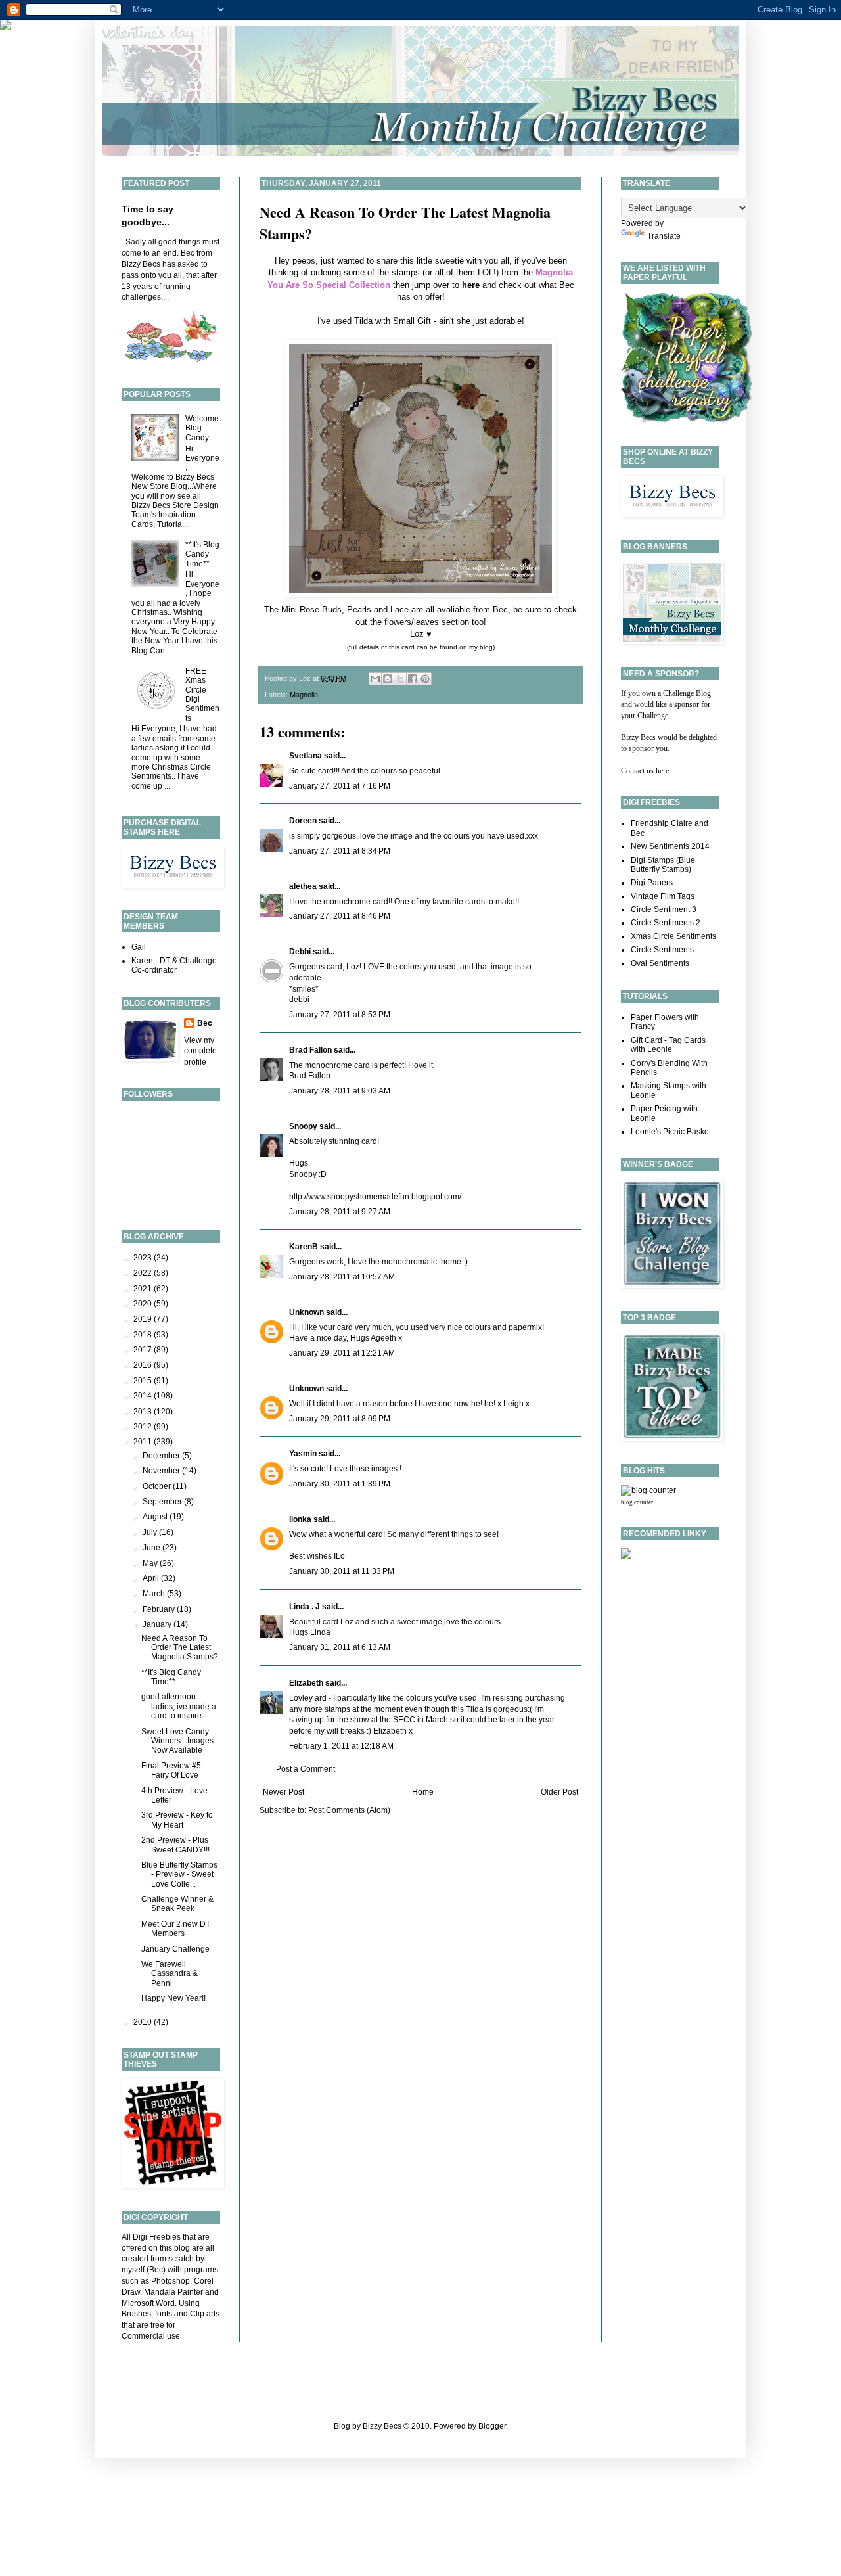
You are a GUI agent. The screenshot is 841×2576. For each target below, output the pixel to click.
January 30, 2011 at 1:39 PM (340, 1484)
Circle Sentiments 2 (666, 923)
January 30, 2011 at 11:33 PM (342, 1571)
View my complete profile (200, 1051)
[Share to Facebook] (413, 679)
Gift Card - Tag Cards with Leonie (668, 1045)
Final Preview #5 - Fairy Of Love (173, 1770)
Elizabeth (306, 1683)
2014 (144, 1396)
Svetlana (306, 756)
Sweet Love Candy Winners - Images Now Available (177, 1741)
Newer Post (284, 1792)
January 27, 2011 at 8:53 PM (340, 1015)
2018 (144, 1335)
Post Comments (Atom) (349, 1810)
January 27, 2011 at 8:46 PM (340, 916)
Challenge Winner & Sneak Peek (177, 1904)
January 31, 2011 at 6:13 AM (340, 1647)
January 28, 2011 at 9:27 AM (340, 1212)
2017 (144, 1350)
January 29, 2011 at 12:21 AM (342, 1353)
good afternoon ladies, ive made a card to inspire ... (179, 1706)
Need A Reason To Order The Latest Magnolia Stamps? (180, 1648)
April (152, 1578)
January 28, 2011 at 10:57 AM (342, 1277)
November (162, 1471)
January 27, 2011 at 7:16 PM (340, 786)
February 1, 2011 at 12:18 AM (341, 1746)
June (152, 1548)
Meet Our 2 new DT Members (176, 1929)
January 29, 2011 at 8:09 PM (340, 1419)
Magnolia (304, 695)
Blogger (492, 2426)
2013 (144, 1412)
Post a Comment (306, 1769)
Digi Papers (652, 883)
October (158, 1486)
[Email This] (375, 679)
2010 (144, 2022)
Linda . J (305, 1607)
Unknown (307, 1312)
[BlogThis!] (388, 679)
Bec (205, 1023)
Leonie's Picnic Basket (671, 1132)
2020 (144, 1304)
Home (423, 1792)
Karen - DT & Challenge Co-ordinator (174, 965)
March (155, 1594)
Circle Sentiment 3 (664, 909)
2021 (144, 1289)
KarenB (304, 1247)
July (151, 1532)
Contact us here (645, 771)
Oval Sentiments (660, 963)
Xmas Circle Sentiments (673, 936)
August (156, 1517)
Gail (139, 947)
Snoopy (303, 1126)
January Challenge (175, 1949)
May (151, 1563)
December (162, 1456)
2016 (144, 1365)
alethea (303, 886)
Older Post (559, 1792)
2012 (144, 1427)
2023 (144, 1258)
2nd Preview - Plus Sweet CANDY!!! (175, 1845)
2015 (144, 1381)
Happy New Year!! (173, 1998)
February (160, 1609)
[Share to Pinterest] (425, 679)
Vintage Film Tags (663, 896)
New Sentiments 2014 (670, 846)
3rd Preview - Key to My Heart (177, 1820)
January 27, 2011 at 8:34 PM (340, 851)
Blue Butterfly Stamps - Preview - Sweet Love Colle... (179, 1874)
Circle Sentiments (662, 950)
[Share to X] (400, 679)
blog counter (637, 1502)
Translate (664, 236)
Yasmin (303, 1454)
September (163, 1502)
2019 (144, 1319)
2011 (144, 1442)
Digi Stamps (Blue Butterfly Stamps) (663, 865)
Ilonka (300, 1519)
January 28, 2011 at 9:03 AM (340, 1091)
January (158, 1624)
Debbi (300, 952)
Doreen (303, 821)
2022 (144, 1273)
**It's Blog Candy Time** (202, 554)
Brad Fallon (310, 1050)
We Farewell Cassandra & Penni (170, 1974)
